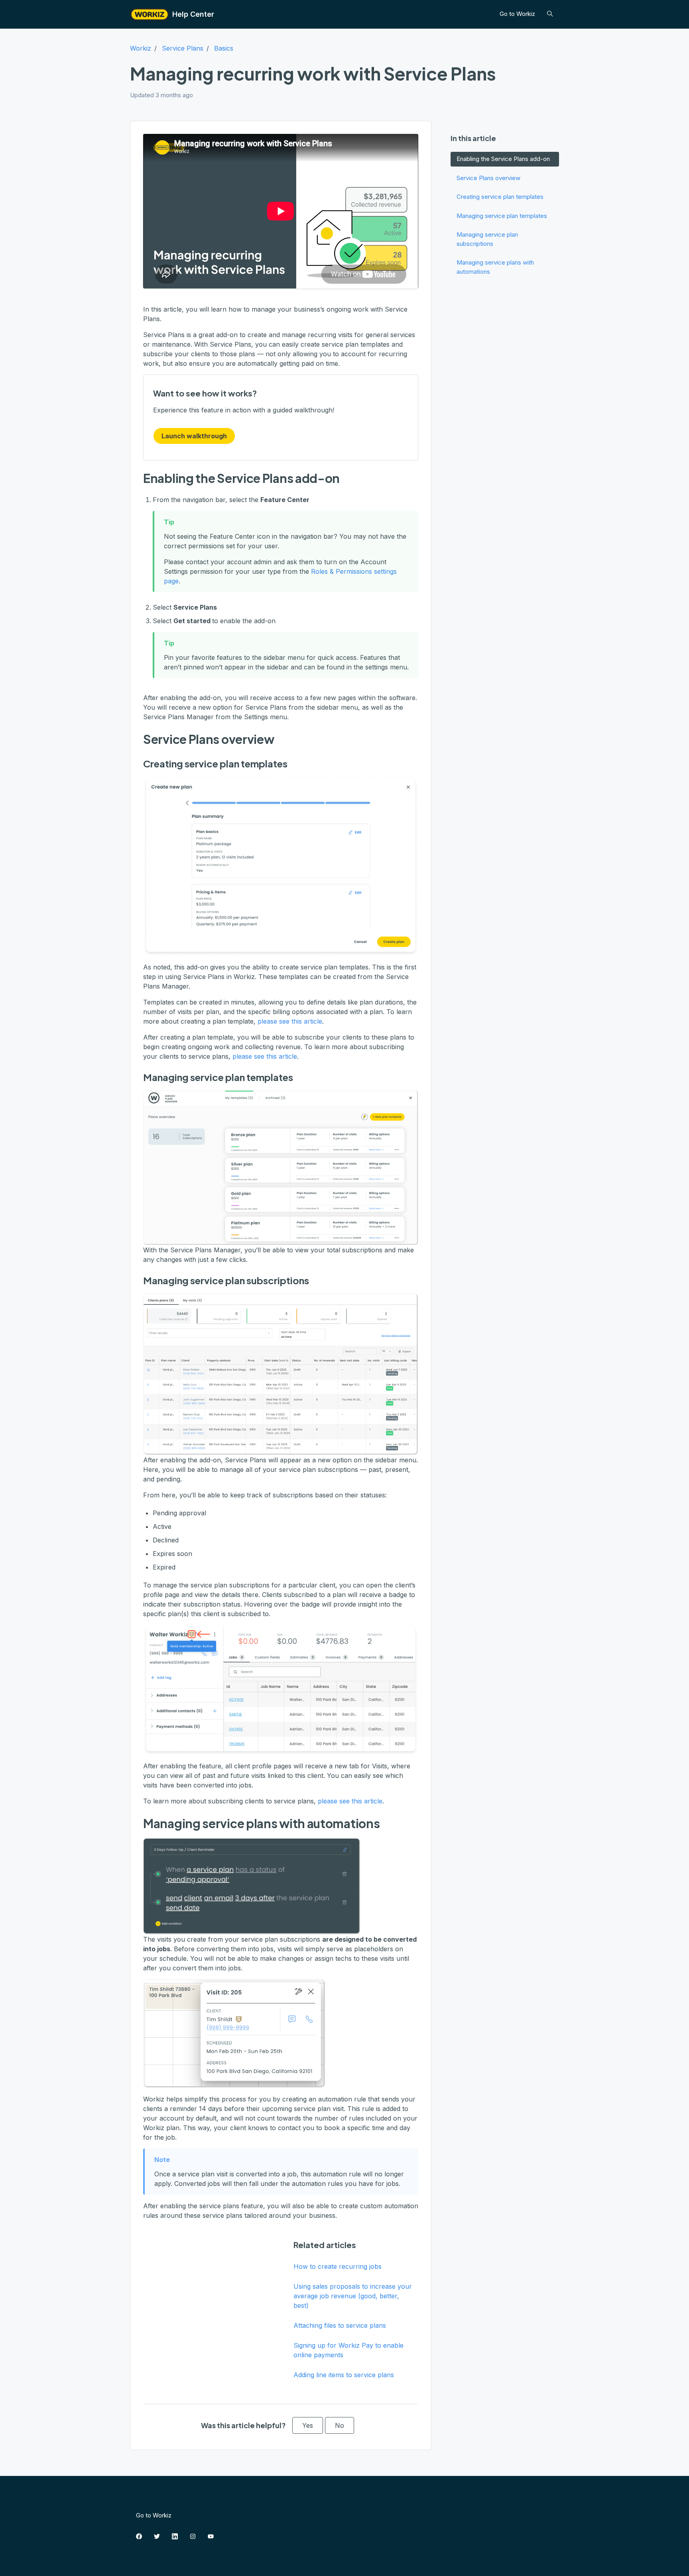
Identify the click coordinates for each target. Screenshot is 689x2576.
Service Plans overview (488, 178)
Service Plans (183, 48)
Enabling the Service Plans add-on (503, 159)
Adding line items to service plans (344, 2375)
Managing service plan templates (502, 216)
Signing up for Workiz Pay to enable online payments (348, 2350)
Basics (224, 48)
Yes (308, 2425)
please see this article (290, 1021)
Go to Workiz (517, 14)
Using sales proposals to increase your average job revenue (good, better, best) (353, 2296)
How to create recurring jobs (338, 2266)
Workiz (141, 48)
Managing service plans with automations (495, 267)
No (340, 2425)
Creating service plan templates (500, 197)
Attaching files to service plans (340, 2325)
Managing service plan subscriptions (487, 239)
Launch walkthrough (194, 436)
